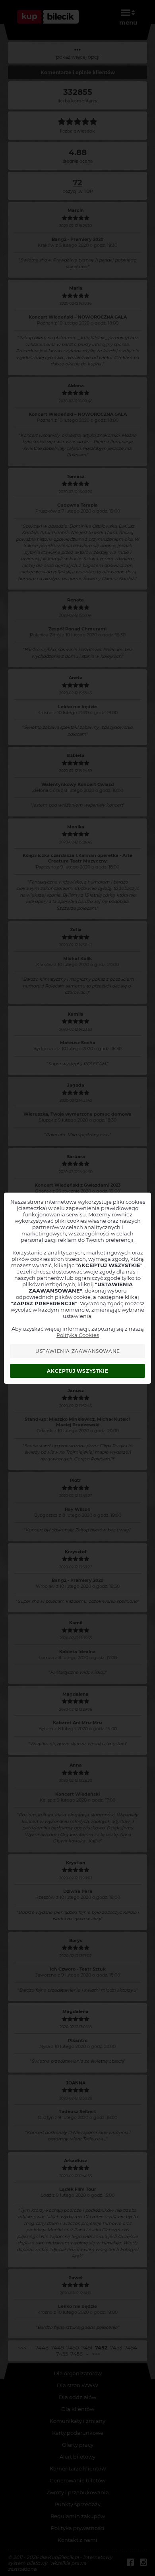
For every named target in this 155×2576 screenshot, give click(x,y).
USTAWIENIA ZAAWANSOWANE (78, 1351)
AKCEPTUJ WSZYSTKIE (77, 1371)
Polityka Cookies (78, 1335)
